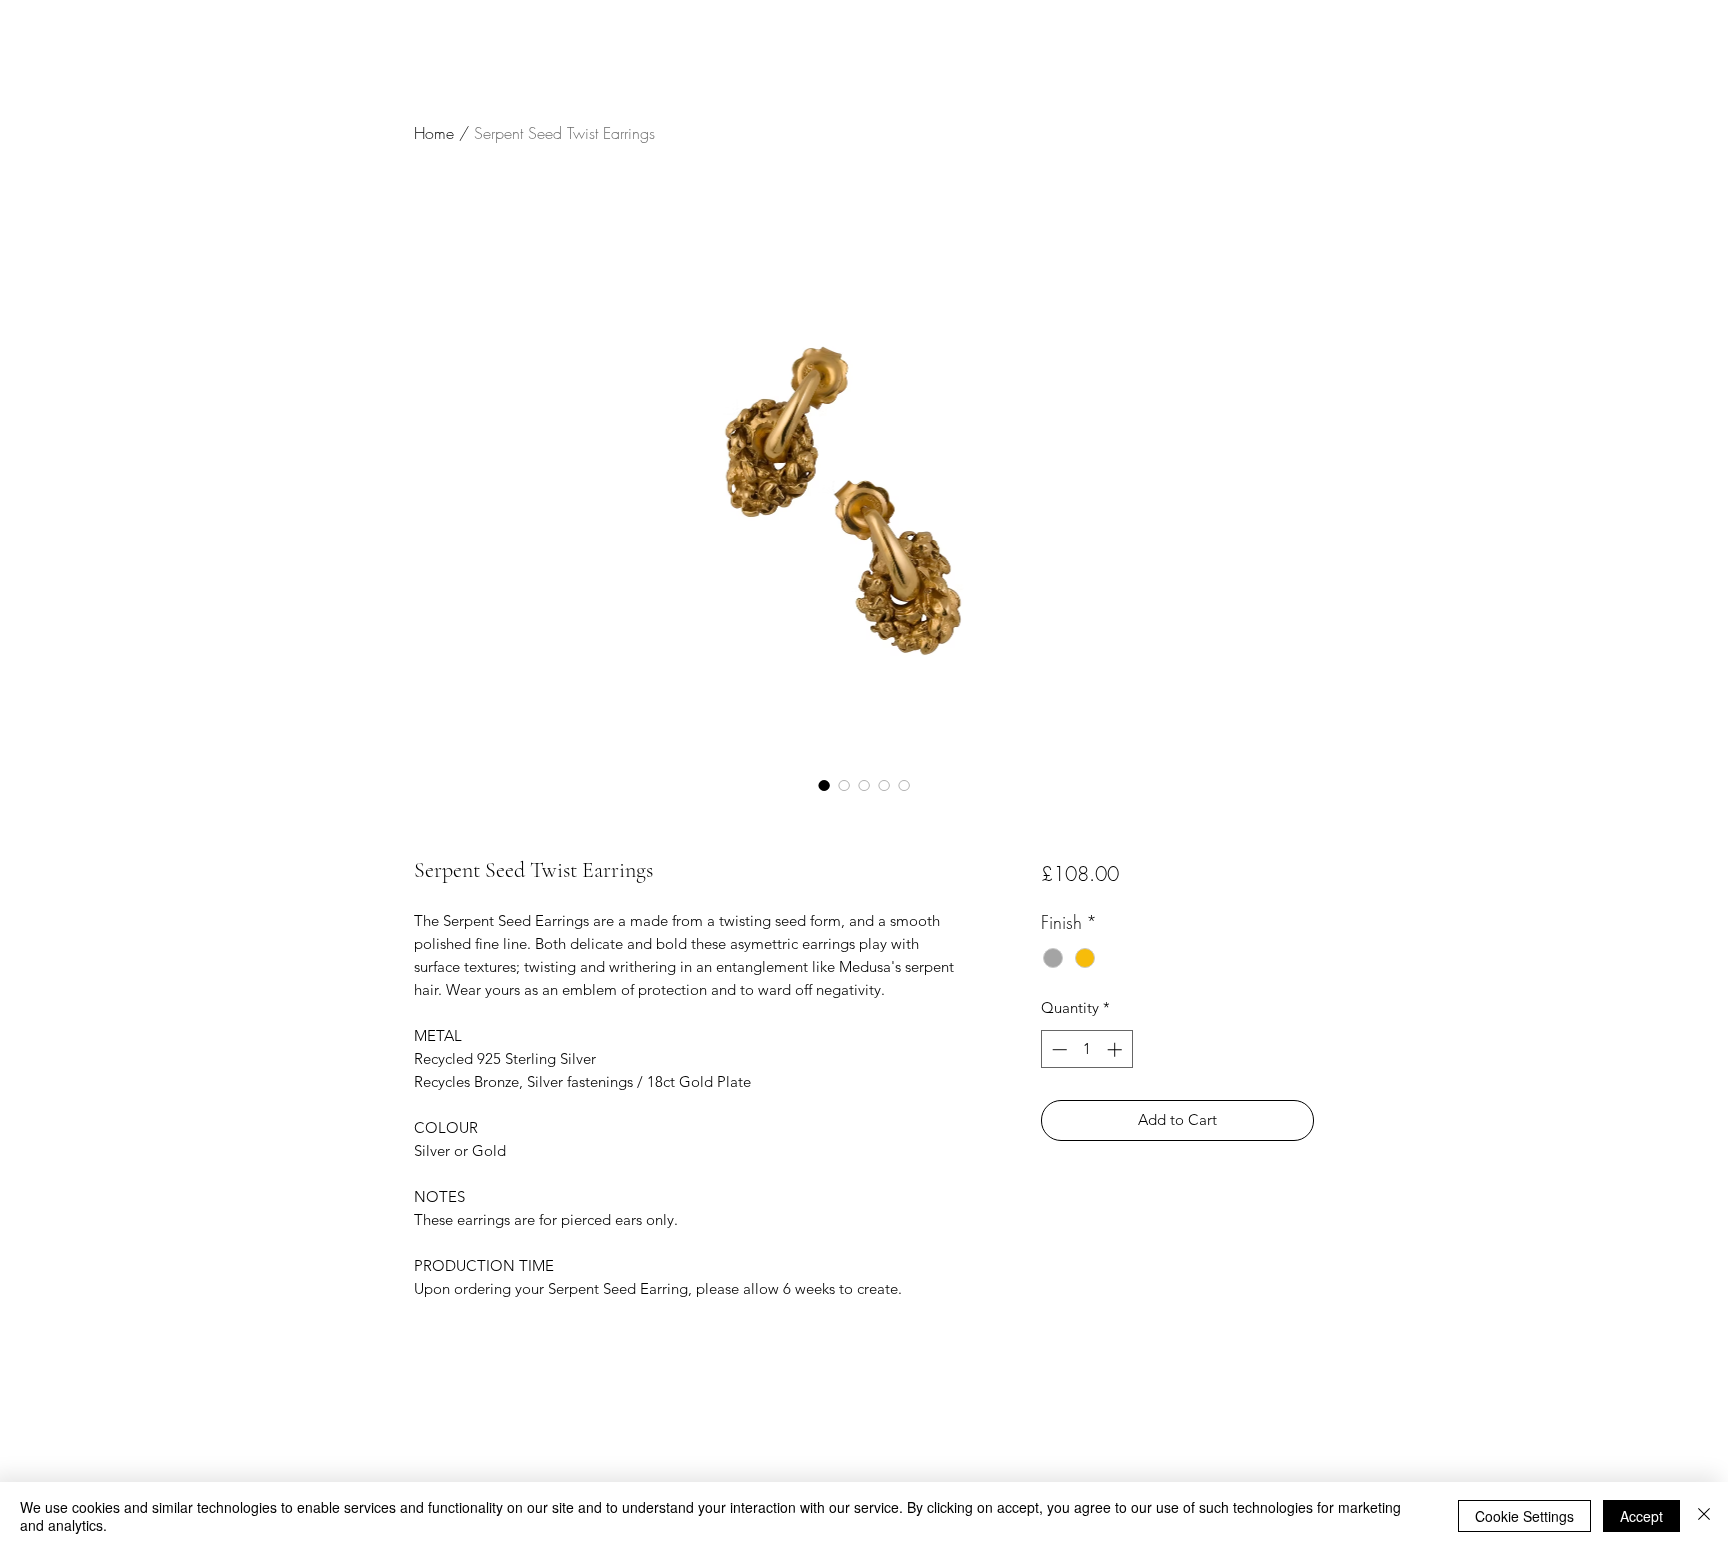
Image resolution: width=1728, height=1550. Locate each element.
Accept (1641, 1516)
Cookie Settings (1524, 1516)
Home (434, 133)
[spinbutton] (1086, 1049)
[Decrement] (1057, 1049)
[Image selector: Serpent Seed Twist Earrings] (824, 785)
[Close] (1704, 1516)
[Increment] (1116, 1049)
